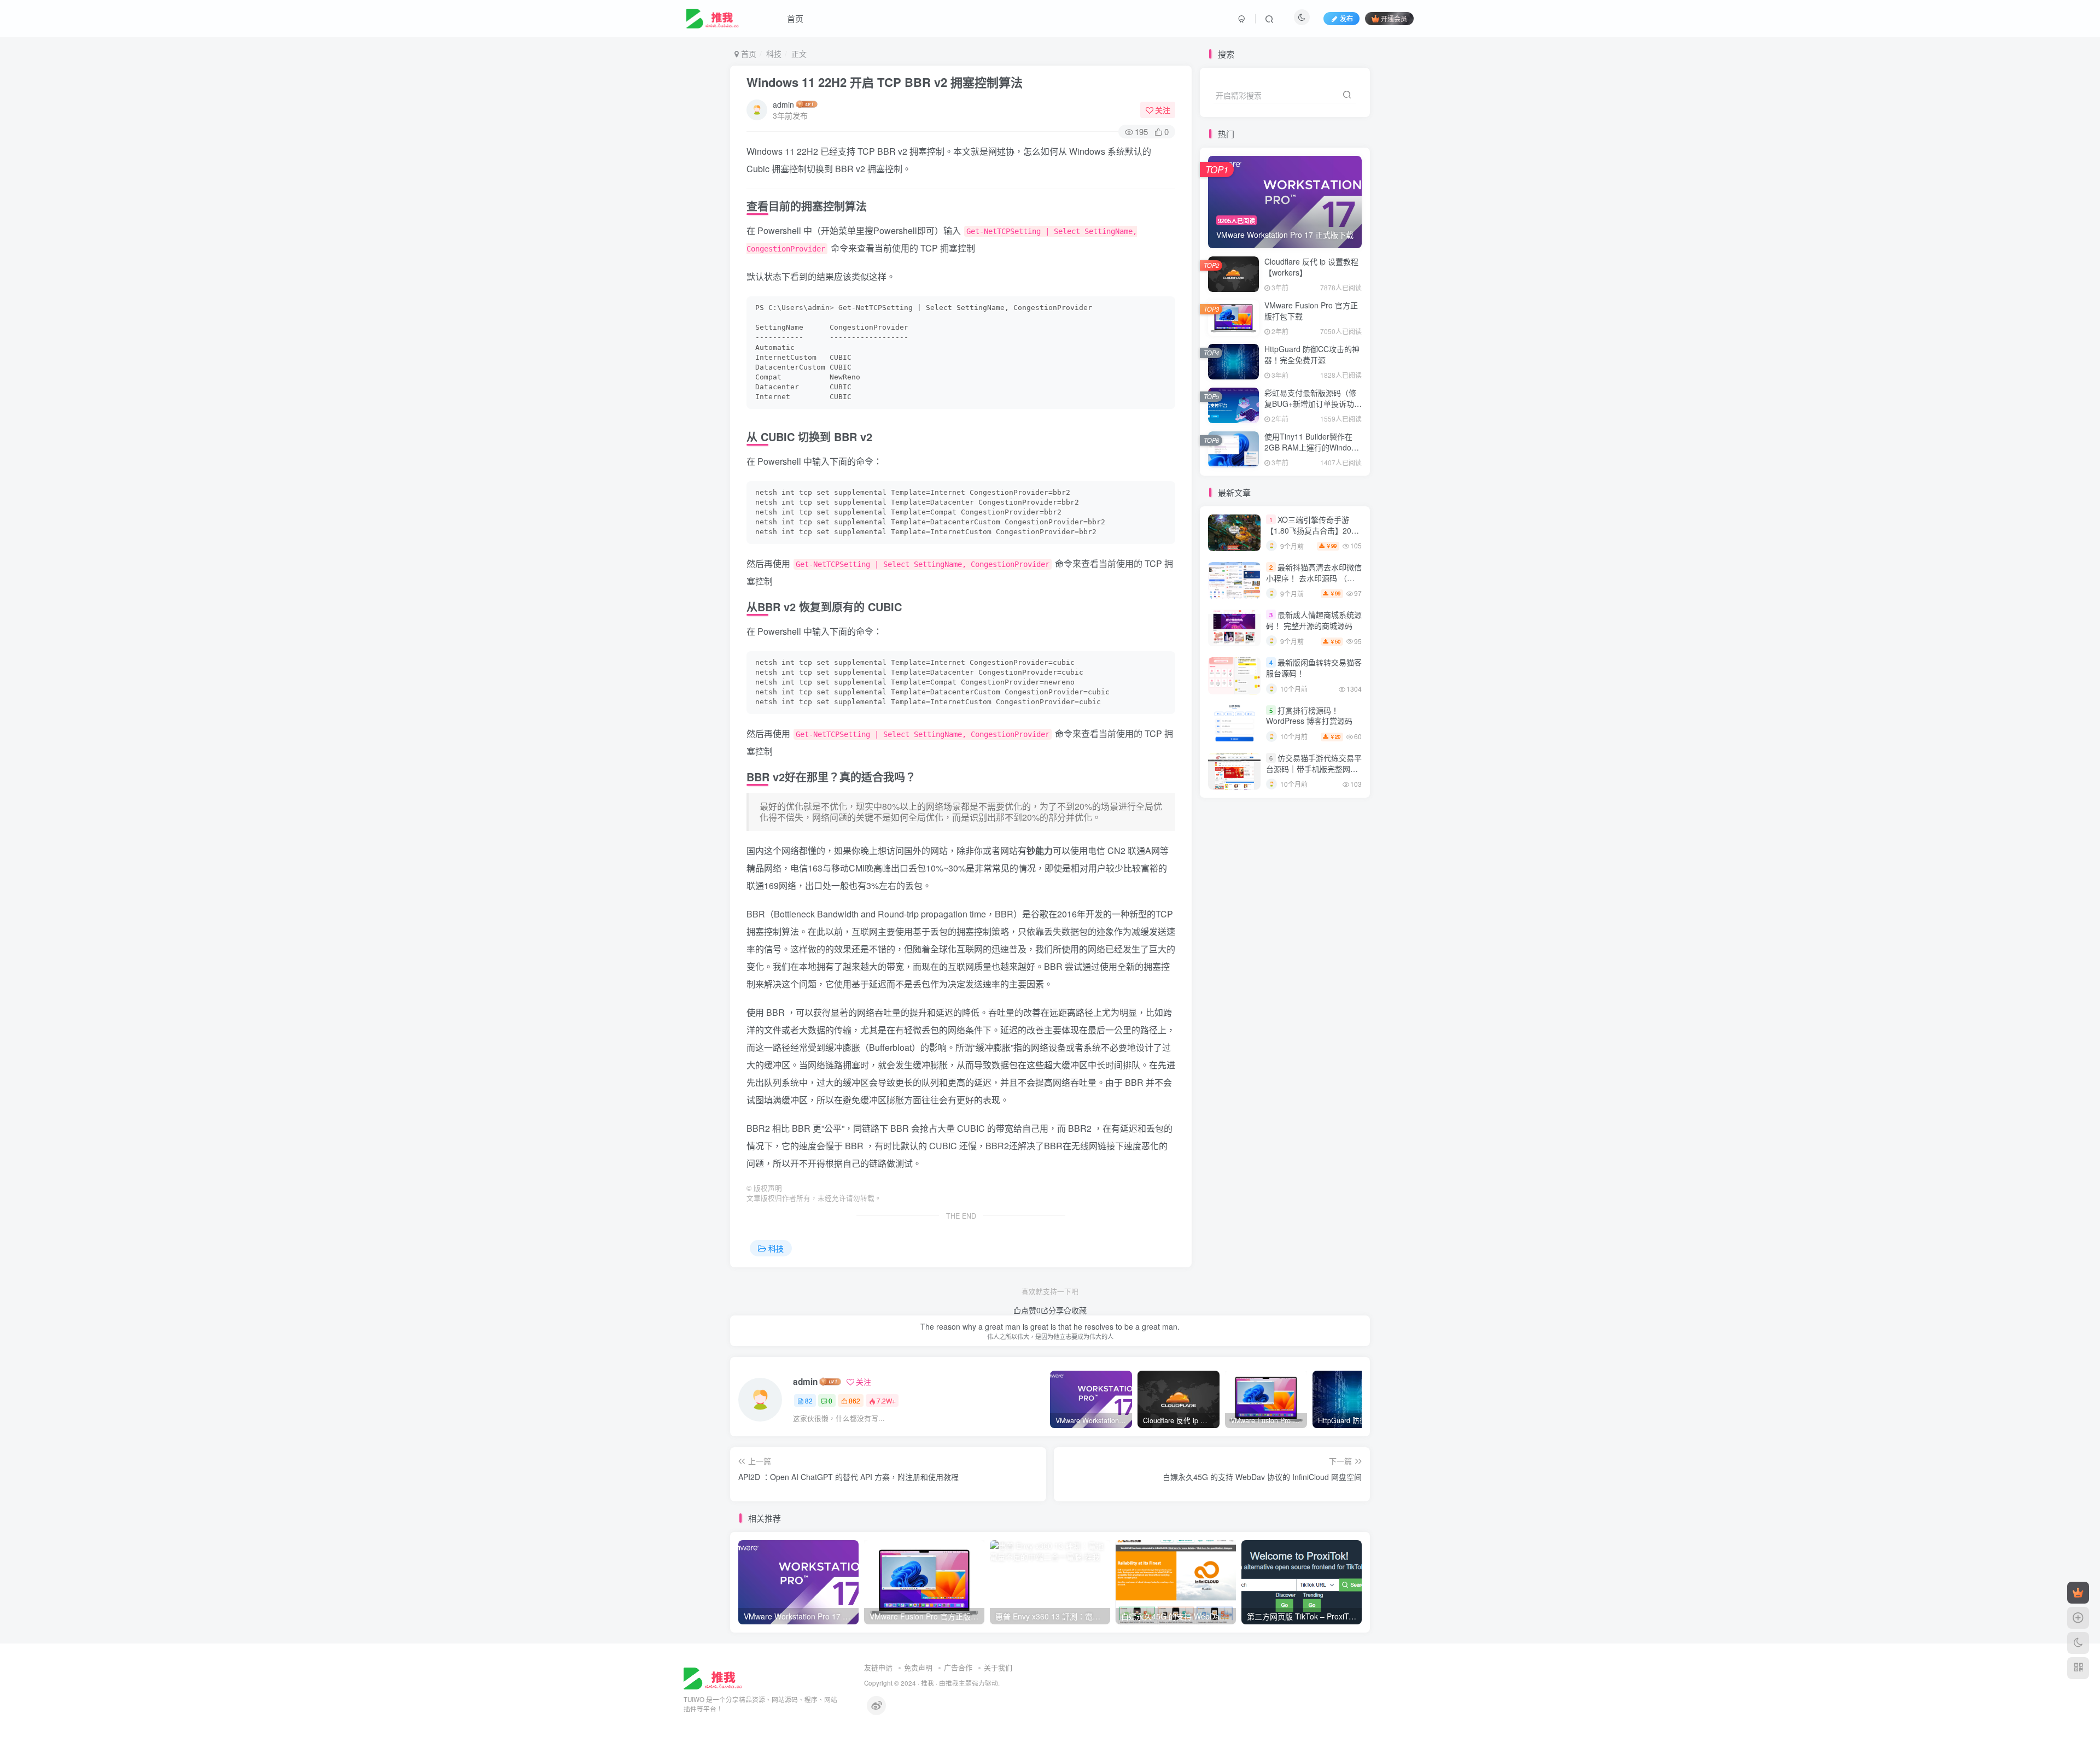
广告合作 (958, 1667)
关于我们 (998, 1667)
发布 (1346, 18)
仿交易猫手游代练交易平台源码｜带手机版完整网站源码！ (1314, 768)
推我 (927, 1683)
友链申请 (878, 1667)
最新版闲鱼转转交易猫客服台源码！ (1314, 668)
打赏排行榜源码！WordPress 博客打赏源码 (1309, 716)
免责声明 (918, 1667)
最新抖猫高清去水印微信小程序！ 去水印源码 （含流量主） (1314, 578)
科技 (774, 54)
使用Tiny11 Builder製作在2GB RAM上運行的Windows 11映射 (1312, 447)
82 (809, 1400)
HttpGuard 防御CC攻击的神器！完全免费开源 (1312, 354)
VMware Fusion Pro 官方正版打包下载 (1311, 311)
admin (783, 104)
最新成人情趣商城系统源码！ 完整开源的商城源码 (1314, 620)
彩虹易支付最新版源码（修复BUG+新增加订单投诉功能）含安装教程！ (1310, 403)
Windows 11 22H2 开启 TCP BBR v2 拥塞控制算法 (885, 82)
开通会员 (1394, 18)
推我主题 (959, 1683)
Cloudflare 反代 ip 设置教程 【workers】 (1311, 267)
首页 (795, 18)
